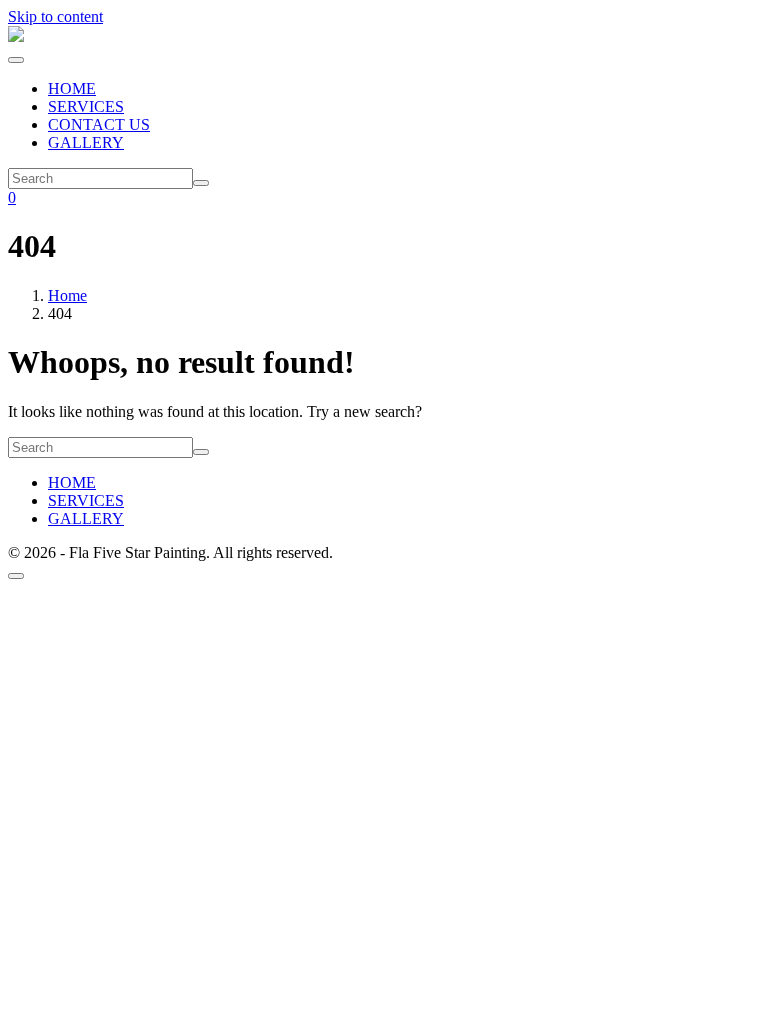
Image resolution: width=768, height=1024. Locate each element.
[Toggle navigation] (16, 60)
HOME (72, 88)
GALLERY (86, 142)
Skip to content (55, 16)
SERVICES (86, 106)
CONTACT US (99, 124)
